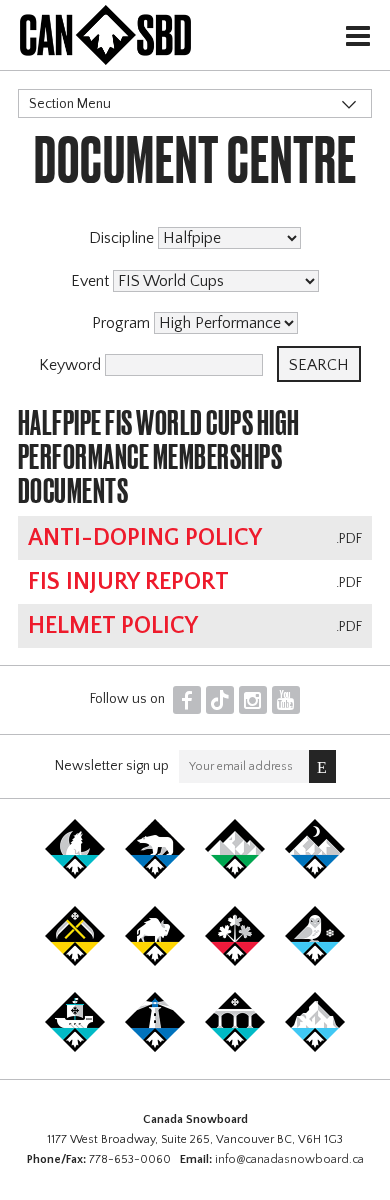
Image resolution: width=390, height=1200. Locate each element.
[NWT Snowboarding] (155, 875)
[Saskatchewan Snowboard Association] (75, 962)
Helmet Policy (113, 626)
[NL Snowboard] (315, 1048)
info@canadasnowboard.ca (289, 1159)
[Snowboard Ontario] (235, 962)
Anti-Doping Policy (145, 538)
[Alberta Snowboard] (315, 875)
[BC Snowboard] (235, 875)
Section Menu (70, 104)
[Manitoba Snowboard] (155, 962)
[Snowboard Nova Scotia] (155, 1048)
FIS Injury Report (128, 582)
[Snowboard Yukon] (75, 875)
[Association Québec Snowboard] (315, 962)
